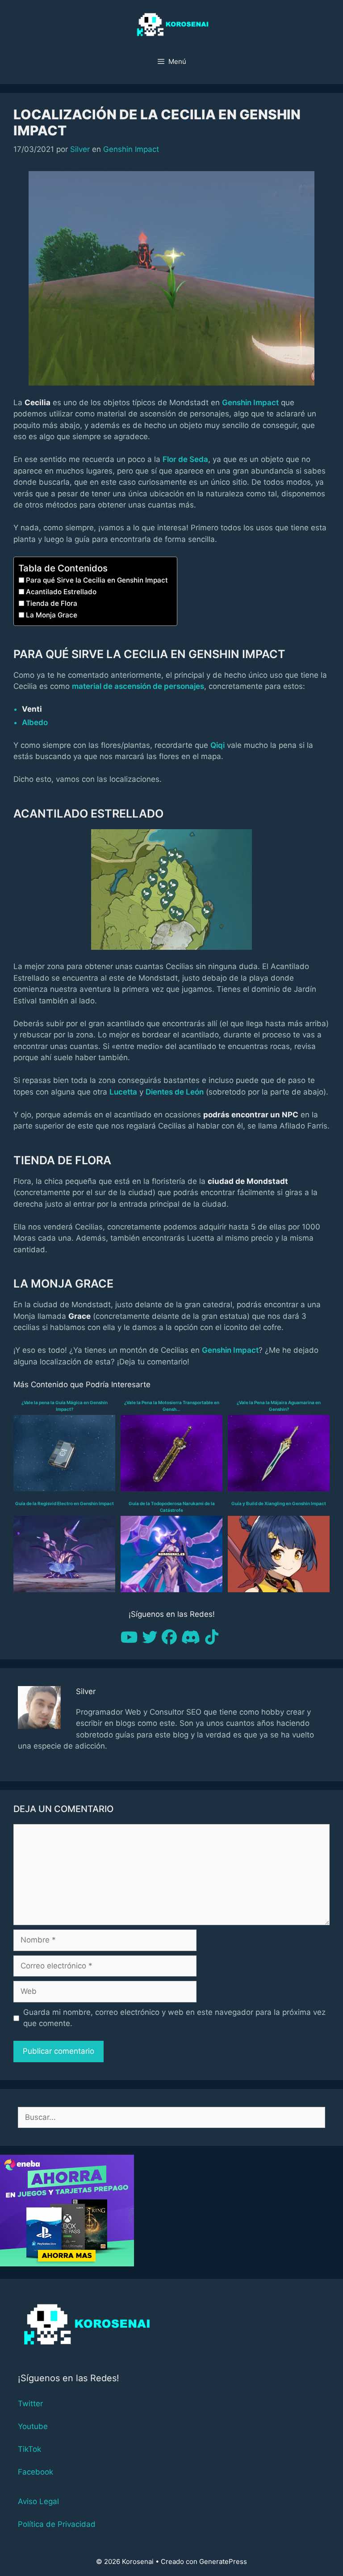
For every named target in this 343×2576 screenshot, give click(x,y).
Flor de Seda (185, 459)
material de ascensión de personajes (138, 686)
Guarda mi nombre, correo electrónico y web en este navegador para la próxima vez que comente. (174, 2018)
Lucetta (123, 1092)
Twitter (30, 2404)
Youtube (33, 2426)
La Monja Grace (52, 615)
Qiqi (218, 745)
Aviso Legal (38, 2501)
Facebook (36, 2472)
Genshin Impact (131, 149)
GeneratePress (223, 2561)
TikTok (29, 2449)
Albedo (35, 722)
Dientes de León (175, 1092)
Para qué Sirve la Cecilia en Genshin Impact (97, 580)
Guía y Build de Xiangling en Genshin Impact (279, 1503)
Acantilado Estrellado (61, 592)
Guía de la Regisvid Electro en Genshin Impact (65, 1503)
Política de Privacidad (57, 2524)
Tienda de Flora (52, 603)
